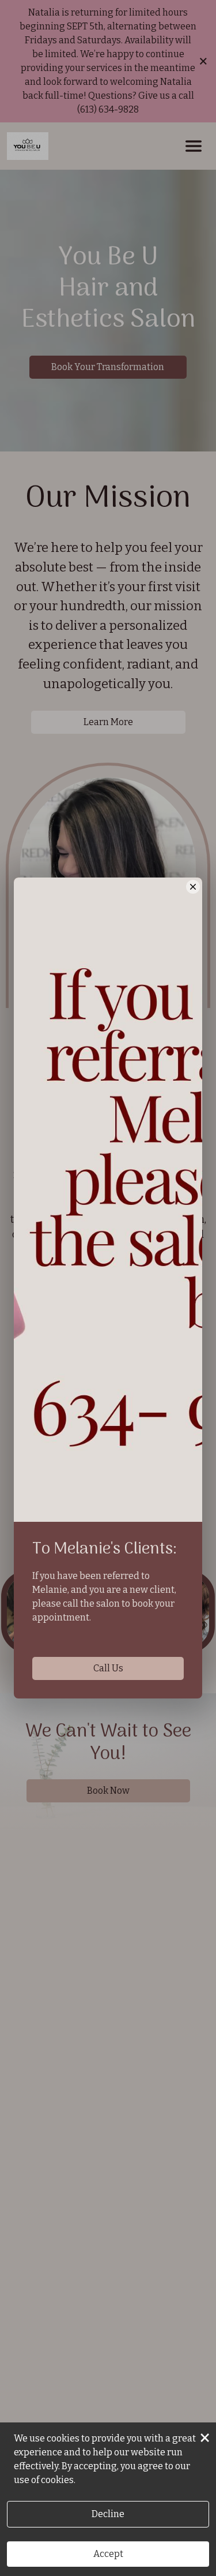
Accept (108, 2554)
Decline (108, 2514)
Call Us (108, 1668)
